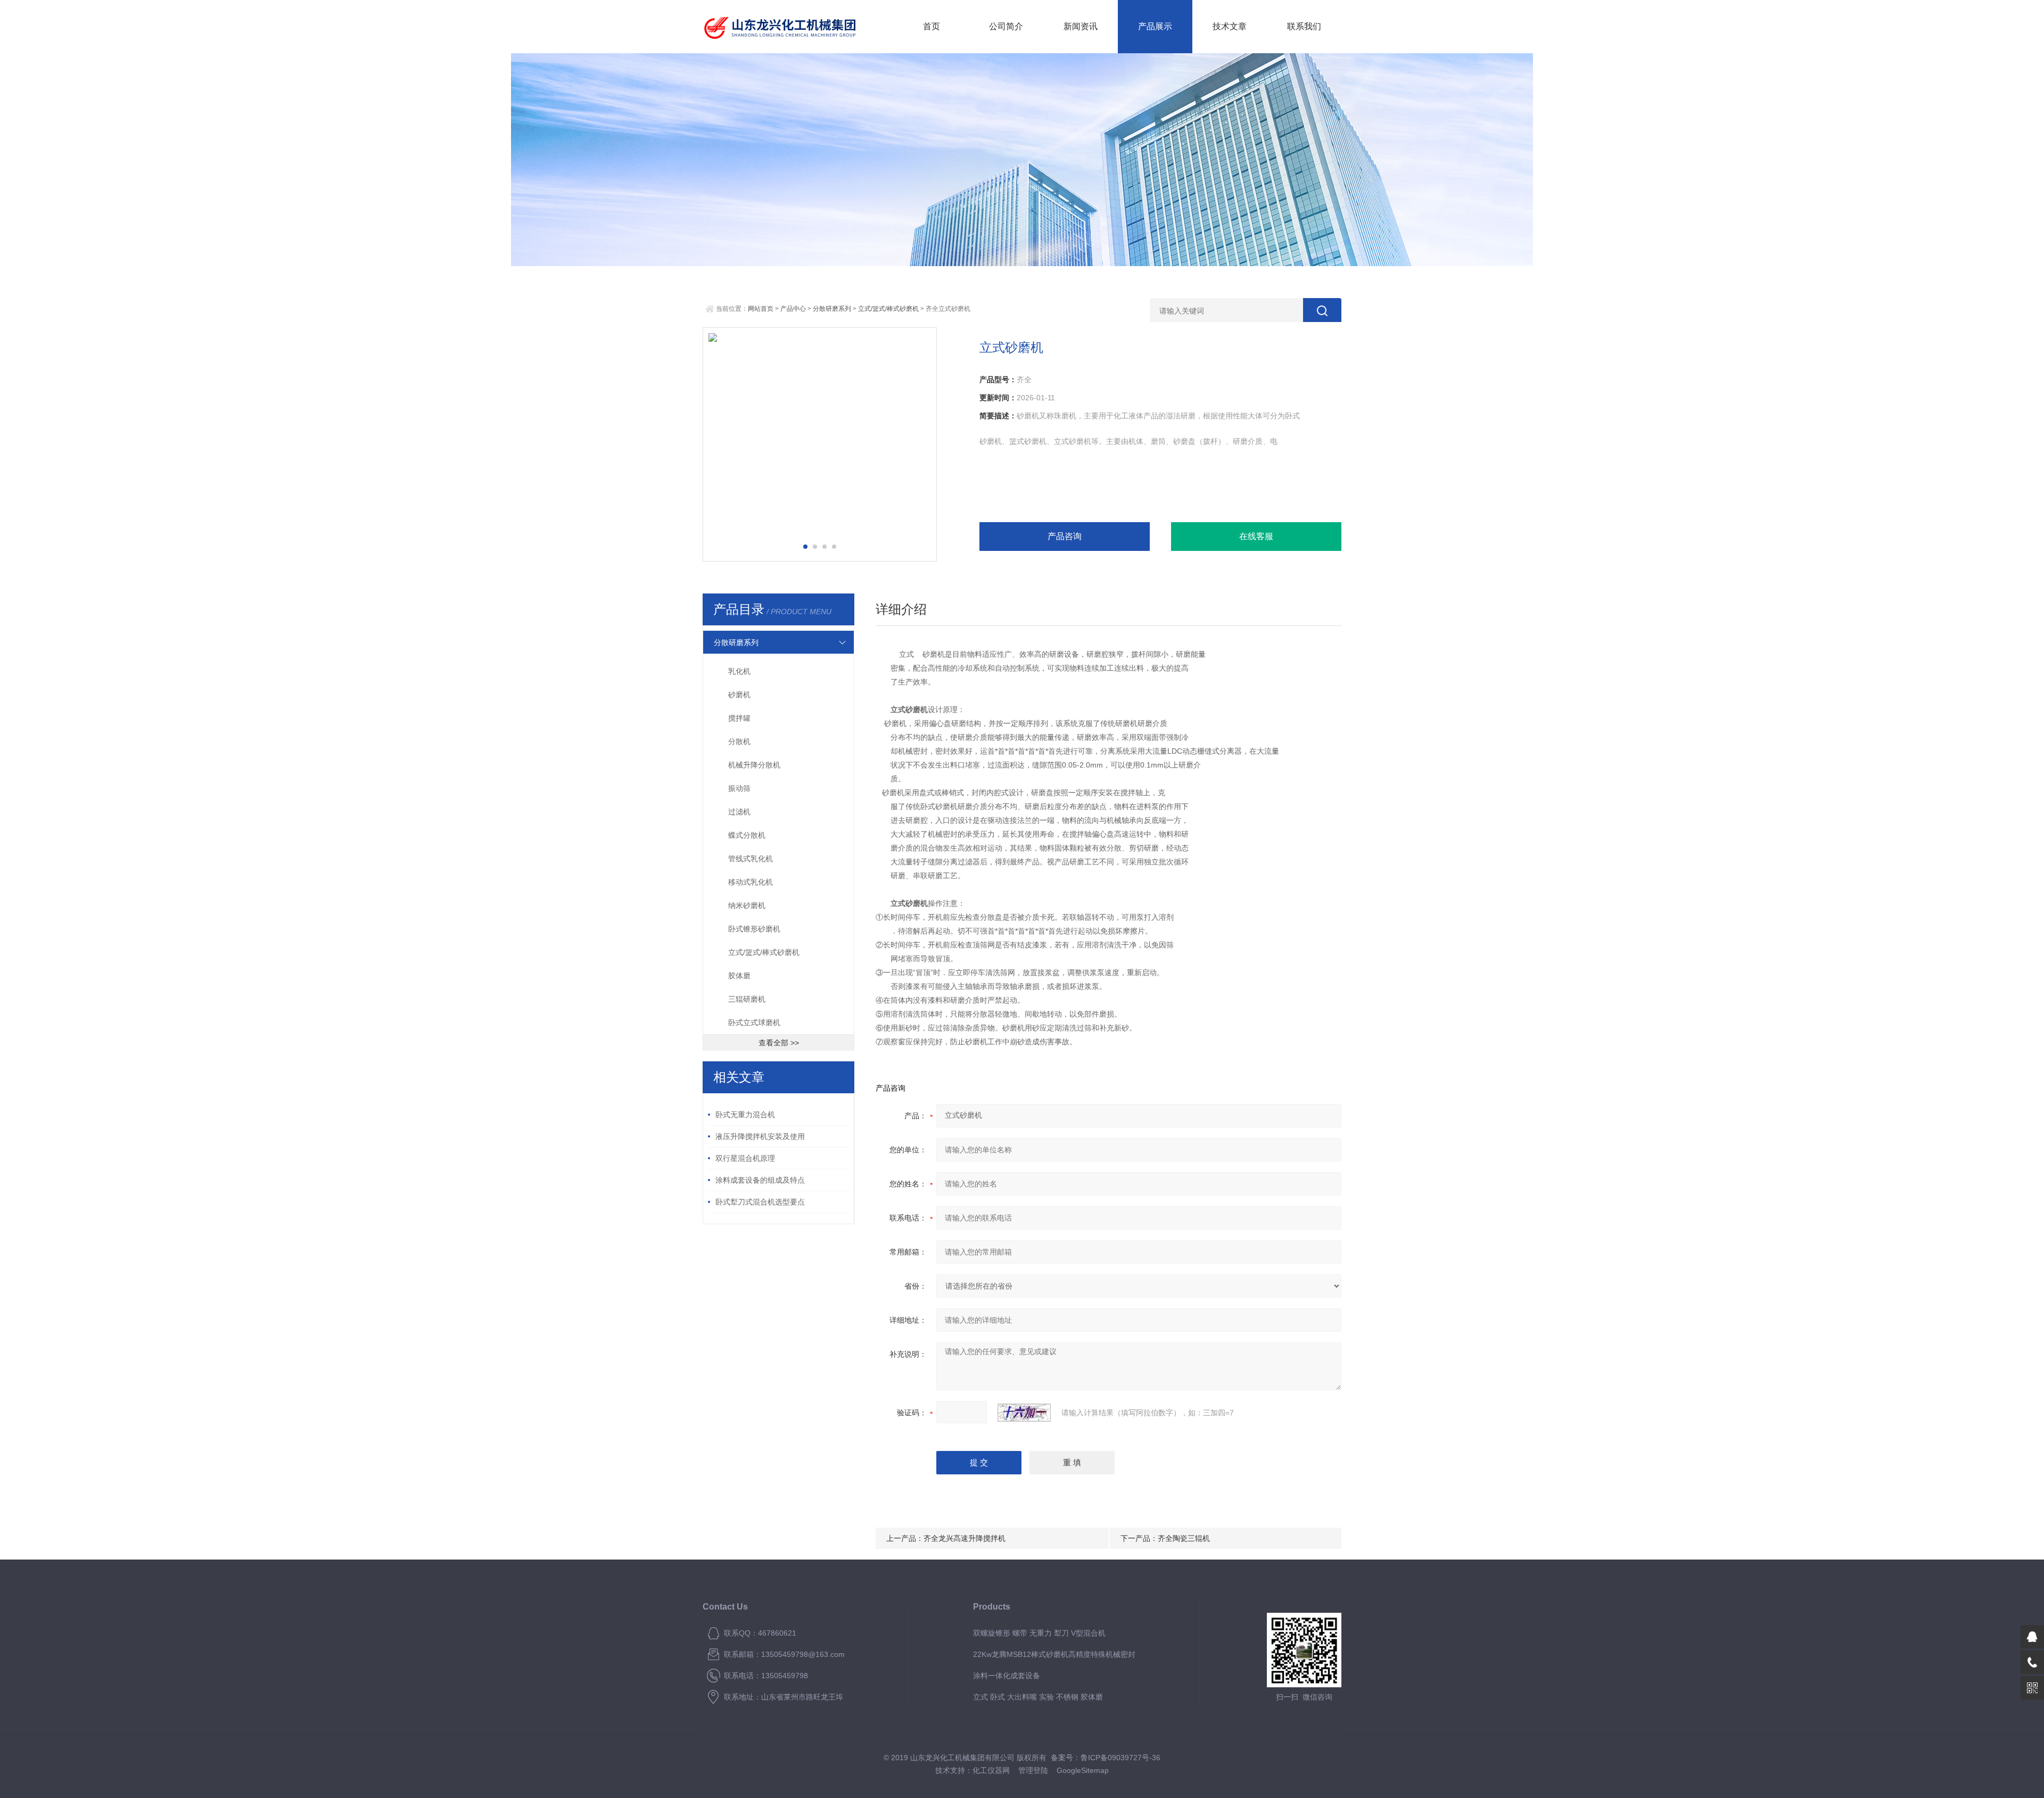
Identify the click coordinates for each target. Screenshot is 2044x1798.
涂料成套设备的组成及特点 (760, 1180)
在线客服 (1256, 536)
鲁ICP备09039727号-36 (1120, 1758)
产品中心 (793, 309)
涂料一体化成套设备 (1007, 1676)
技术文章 (1230, 26)
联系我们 (1304, 26)
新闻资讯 (1081, 26)
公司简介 (1006, 26)
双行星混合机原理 (745, 1158)
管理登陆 (1033, 1770)
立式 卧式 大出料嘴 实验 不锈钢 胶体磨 (1038, 1697)
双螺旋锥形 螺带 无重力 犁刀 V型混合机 (1039, 1633)
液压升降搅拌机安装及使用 (760, 1136)
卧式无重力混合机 (745, 1115)
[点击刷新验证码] (1024, 1413)
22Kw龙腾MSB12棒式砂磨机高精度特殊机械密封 (1054, 1654)
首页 (932, 26)
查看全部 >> (779, 1043)
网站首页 (761, 309)
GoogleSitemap (1083, 1770)
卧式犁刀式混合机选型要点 (760, 1202)
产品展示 (1155, 26)
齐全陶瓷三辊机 (1184, 1538)
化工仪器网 (991, 1770)
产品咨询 (1065, 536)
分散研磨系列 (832, 309)
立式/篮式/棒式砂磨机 (888, 309)
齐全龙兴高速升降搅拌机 (965, 1538)
